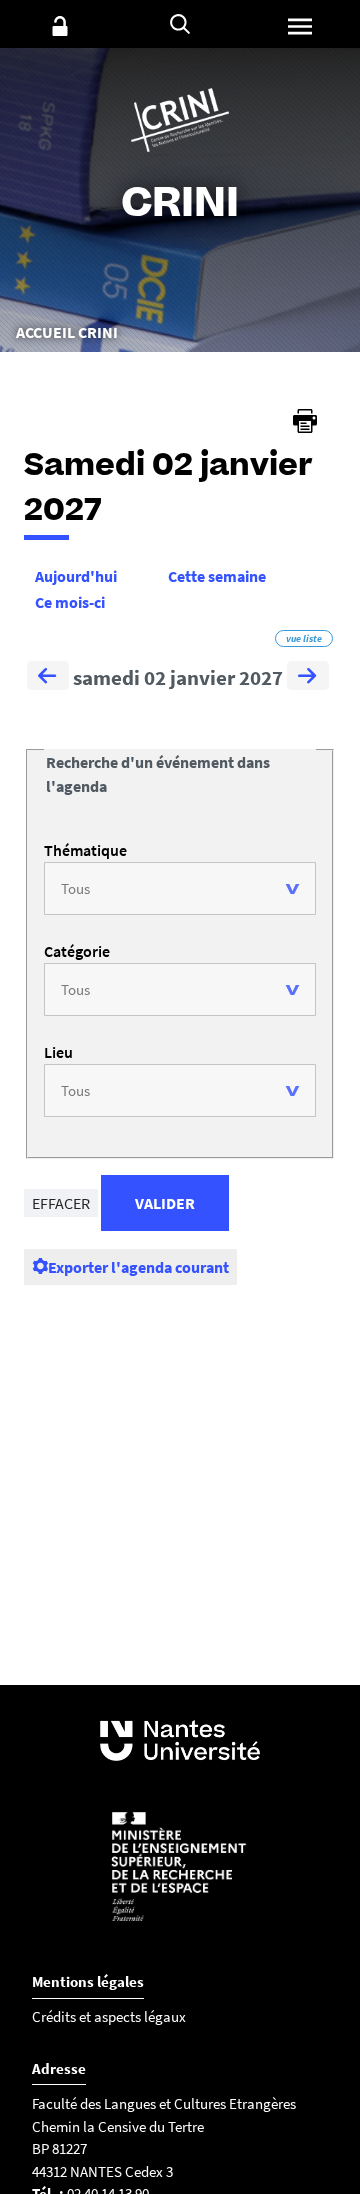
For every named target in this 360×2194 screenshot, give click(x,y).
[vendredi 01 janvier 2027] (48, 678)
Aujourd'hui (76, 576)
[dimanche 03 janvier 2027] (308, 678)
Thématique (85, 850)
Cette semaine (217, 576)
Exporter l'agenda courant (138, 1267)
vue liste (304, 638)
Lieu (58, 1052)
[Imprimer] (305, 421)
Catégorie (77, 951)
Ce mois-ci (70, 602)
